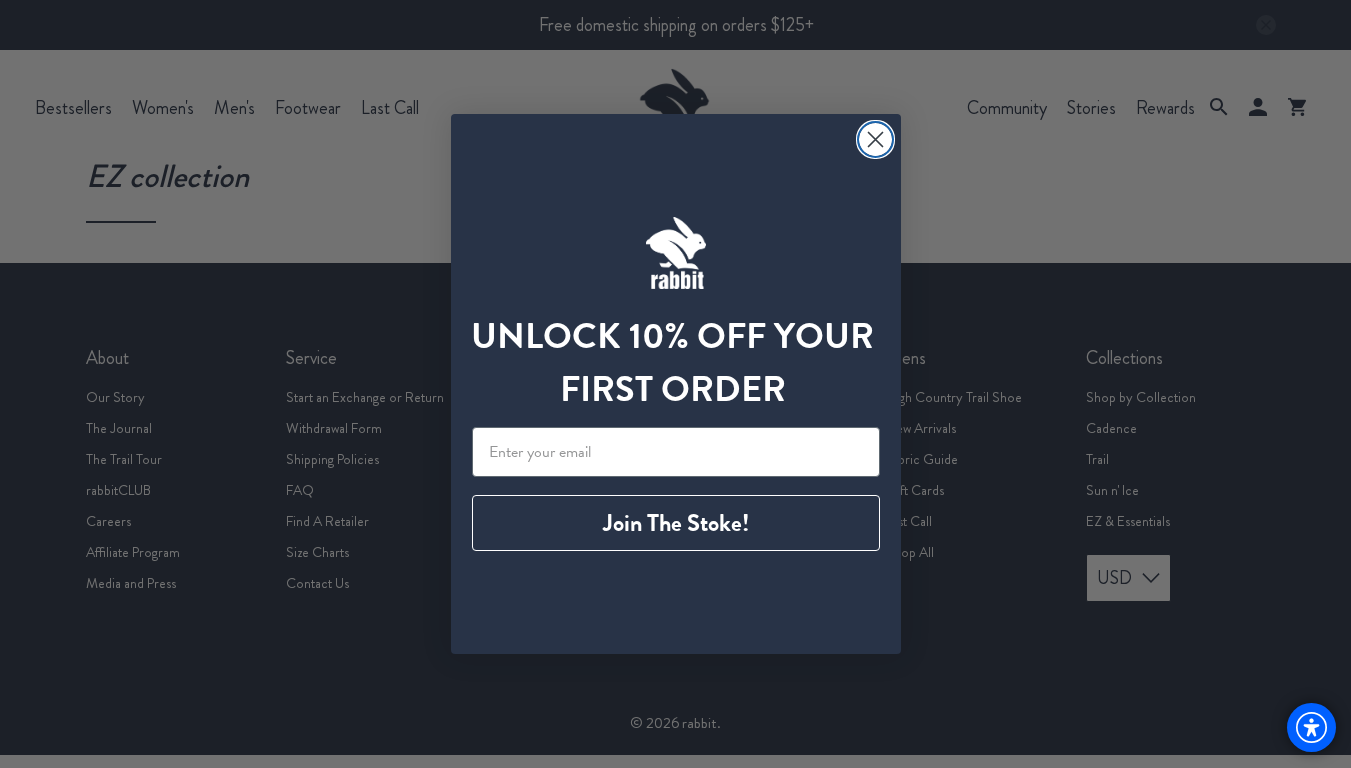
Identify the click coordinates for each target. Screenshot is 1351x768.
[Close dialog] (875, 139)
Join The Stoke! (676, 523)
